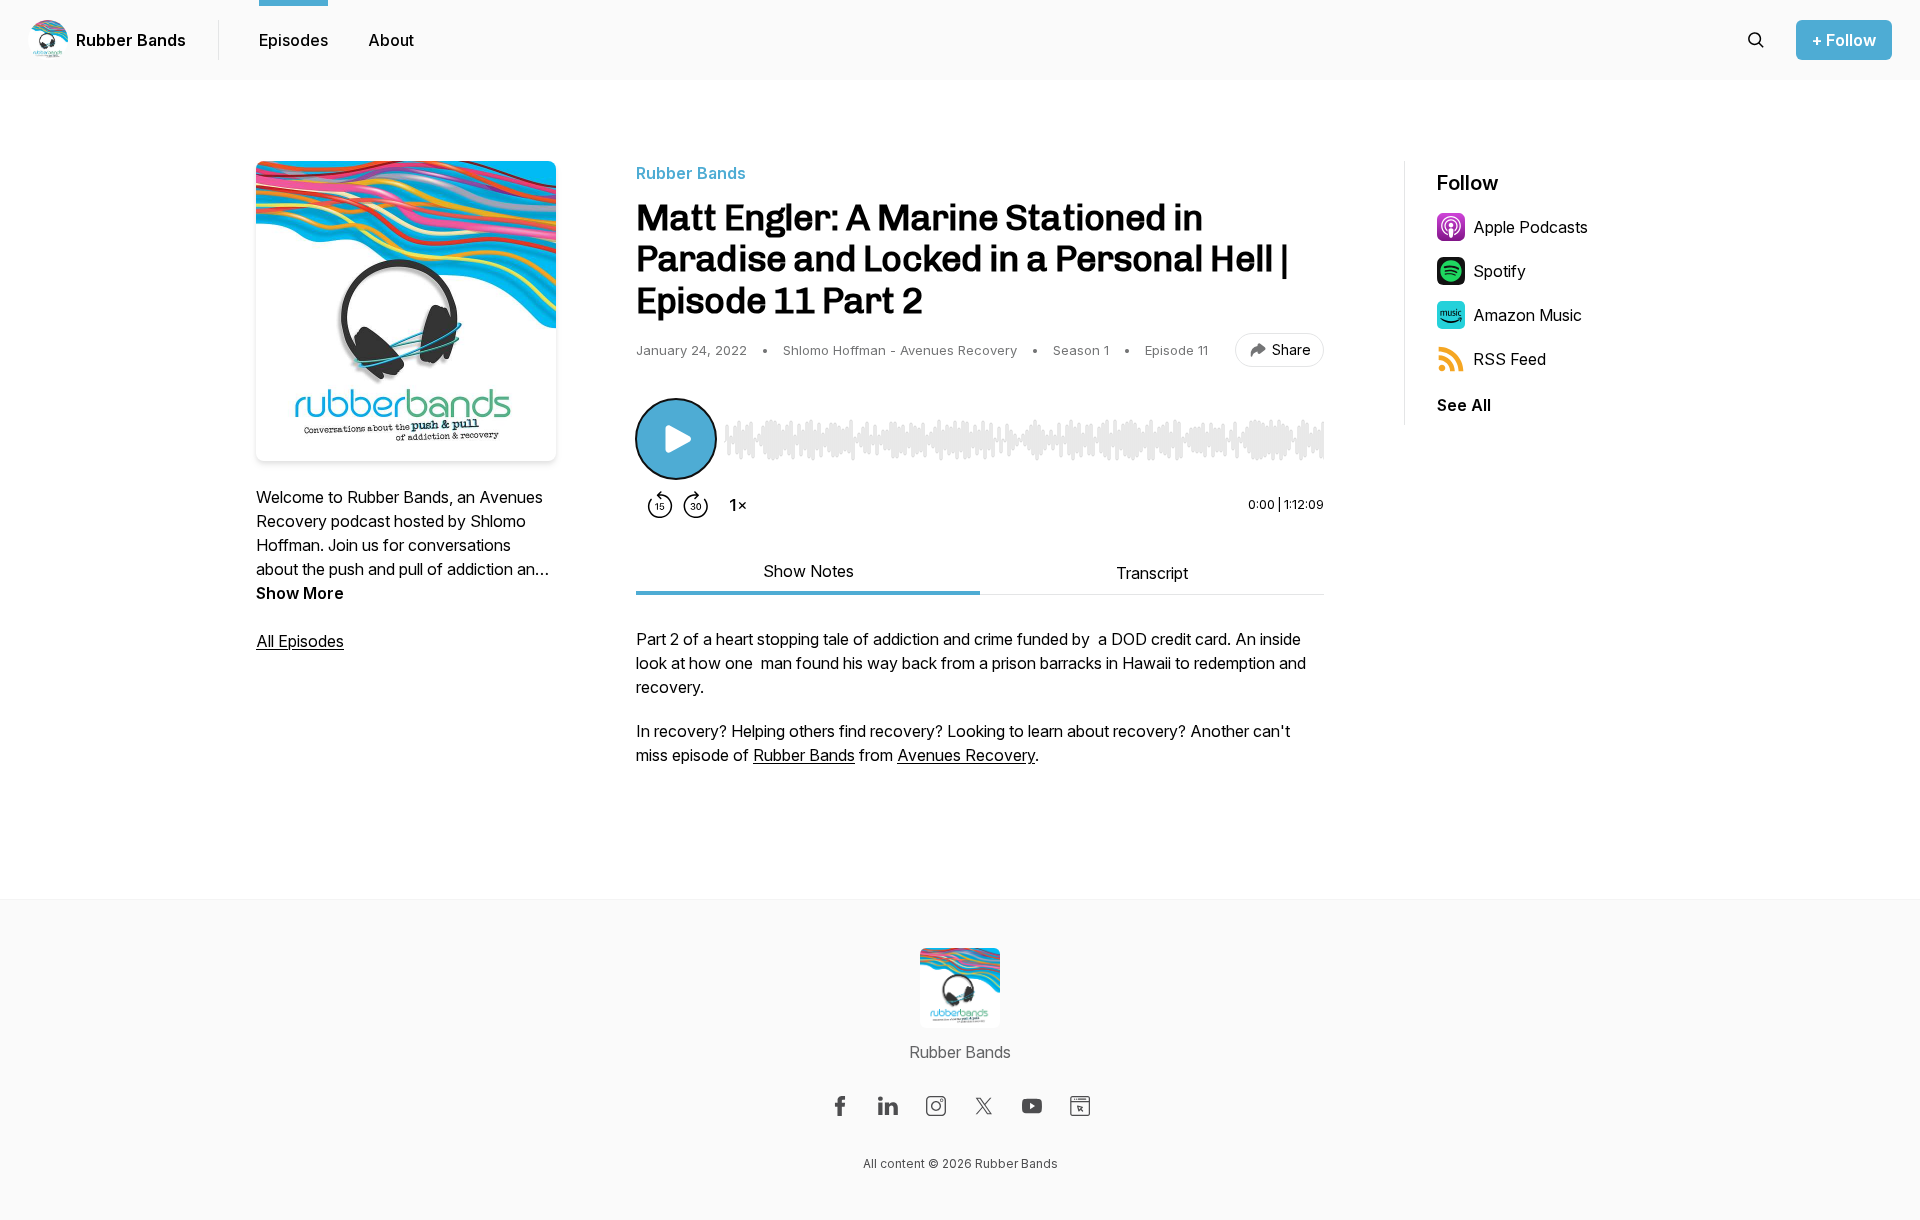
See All (1464, 405)
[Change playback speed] (738, 505)
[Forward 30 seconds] (696, 505)
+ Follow (1844, 40)
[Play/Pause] (676, 439)
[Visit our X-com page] (984, 1106)
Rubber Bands (131, 40)
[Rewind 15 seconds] (660, 505)
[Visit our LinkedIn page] (888, 1106)
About (391, 40)
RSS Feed (1509, 359)
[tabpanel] (980, 707)
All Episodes (300, 641)
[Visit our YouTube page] (1032, 1106)
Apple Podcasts (1530, 227)
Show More (300, 593)
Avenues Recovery (966, 755)
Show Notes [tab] (808, 571)
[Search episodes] (1756, 40)
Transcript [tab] (1152, 573)
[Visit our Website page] (1080, 1106)
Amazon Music (1527, 315)
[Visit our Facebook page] (840, 1106)
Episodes (293, 40)
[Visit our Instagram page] (936, 1106)
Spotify (1499, 271)
